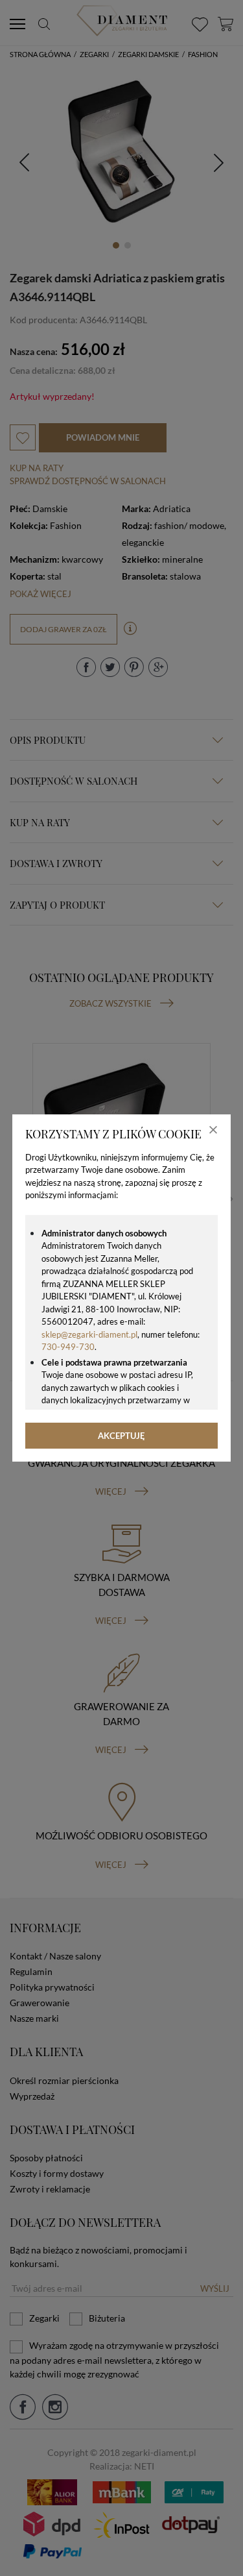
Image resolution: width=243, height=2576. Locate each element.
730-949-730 (68, 1347)
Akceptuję (121, 1436)
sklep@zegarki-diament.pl (89, 1334)
